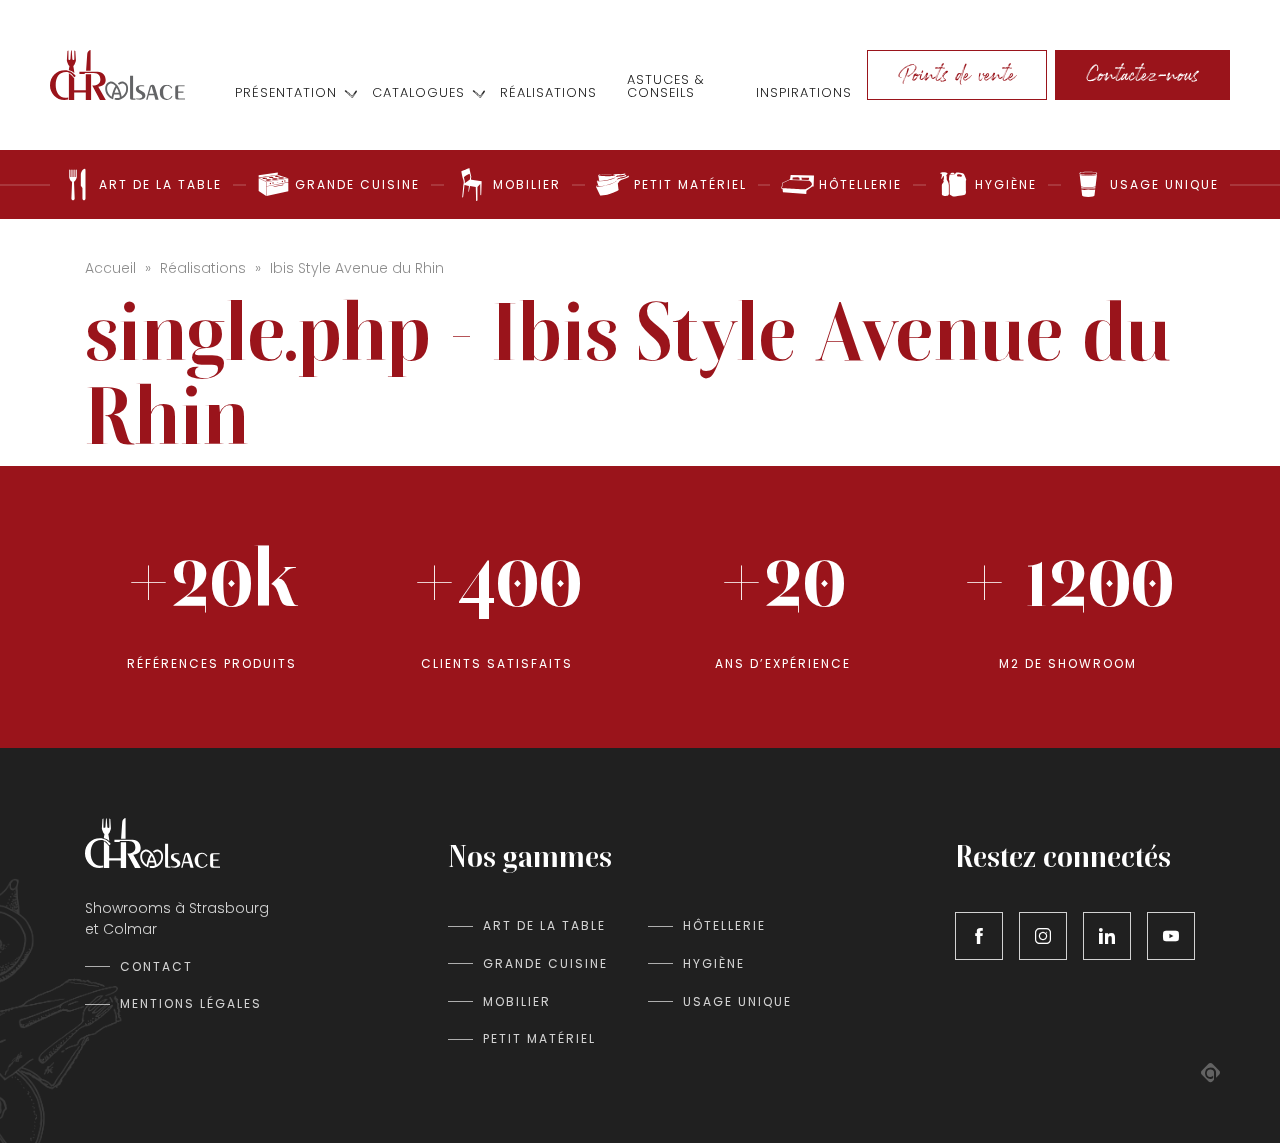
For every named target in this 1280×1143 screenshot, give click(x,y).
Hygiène (714, 963)
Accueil (110, 268)
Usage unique (737, 1001)
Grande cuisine (545, 963)
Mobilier (517, 1001)
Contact (156, 966)
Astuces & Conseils (666, 87)
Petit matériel (539, 1038)
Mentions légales (191, 1003)
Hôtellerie (724, 925)
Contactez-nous (1142, 74)
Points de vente (957, 74)
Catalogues (418, 93)
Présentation (286, 93)
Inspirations (804, 93)
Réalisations (548, 93)
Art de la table (544, 925)
